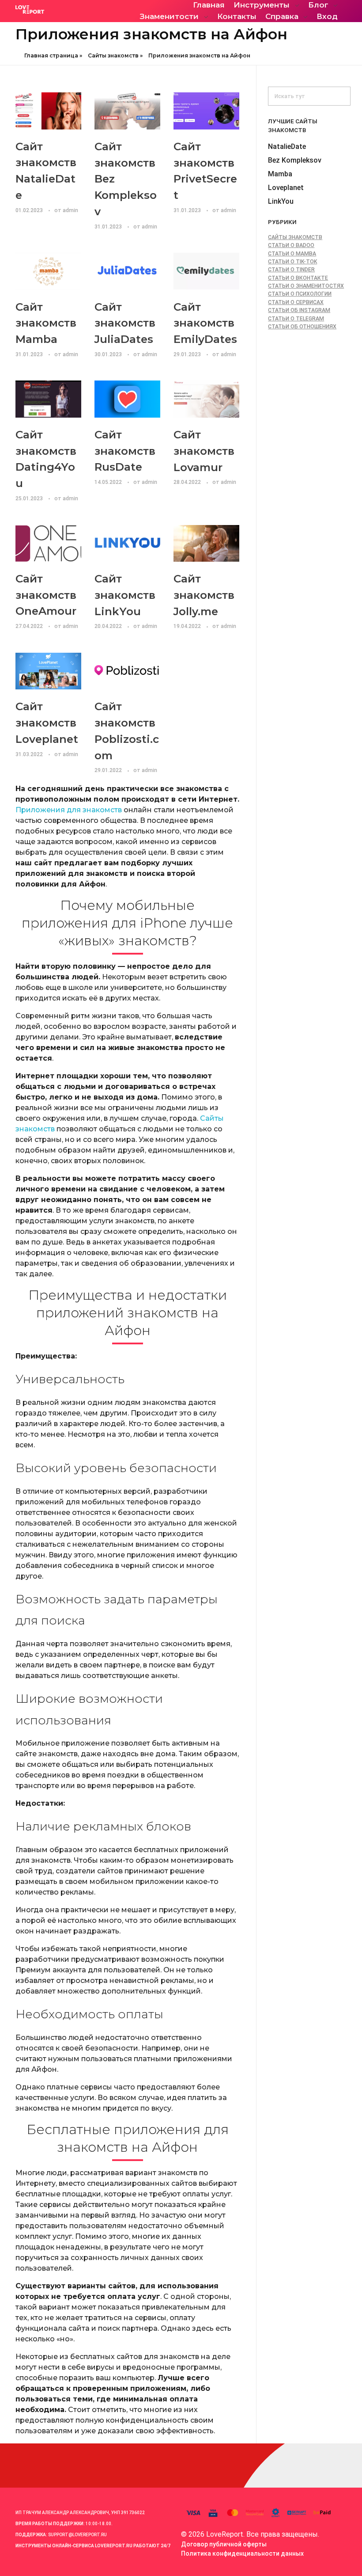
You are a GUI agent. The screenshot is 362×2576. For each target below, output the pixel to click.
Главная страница (51, 55)
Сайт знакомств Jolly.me (204, 595)
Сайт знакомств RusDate (125, 451)
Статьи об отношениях (302, 327)
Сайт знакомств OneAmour (46, 595)
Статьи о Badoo (291, 245)
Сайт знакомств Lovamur (204, 451)
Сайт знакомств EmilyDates (205, 323)
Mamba (280, 174)
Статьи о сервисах (296, 302)
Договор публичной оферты (224, 2544)
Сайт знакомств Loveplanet (47, 723)
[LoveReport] (64, 10)
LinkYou (281, 201)
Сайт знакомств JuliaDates (125, 323)
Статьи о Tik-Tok (292, 262)
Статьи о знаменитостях (306, 286)
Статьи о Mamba (292, 254)
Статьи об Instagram (299, 310)
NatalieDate (287, 146)
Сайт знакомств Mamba (46, 323)
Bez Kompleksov (295, 160)
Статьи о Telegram (296, 319)
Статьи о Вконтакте (298, 278)
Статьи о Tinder (291, 270)
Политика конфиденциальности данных (242, 2553)
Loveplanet (286, 188)
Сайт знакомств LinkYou (125, 595)
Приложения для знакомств (69, 810)
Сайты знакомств (113, 55)
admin (70, 210)
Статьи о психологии (300, 294)
